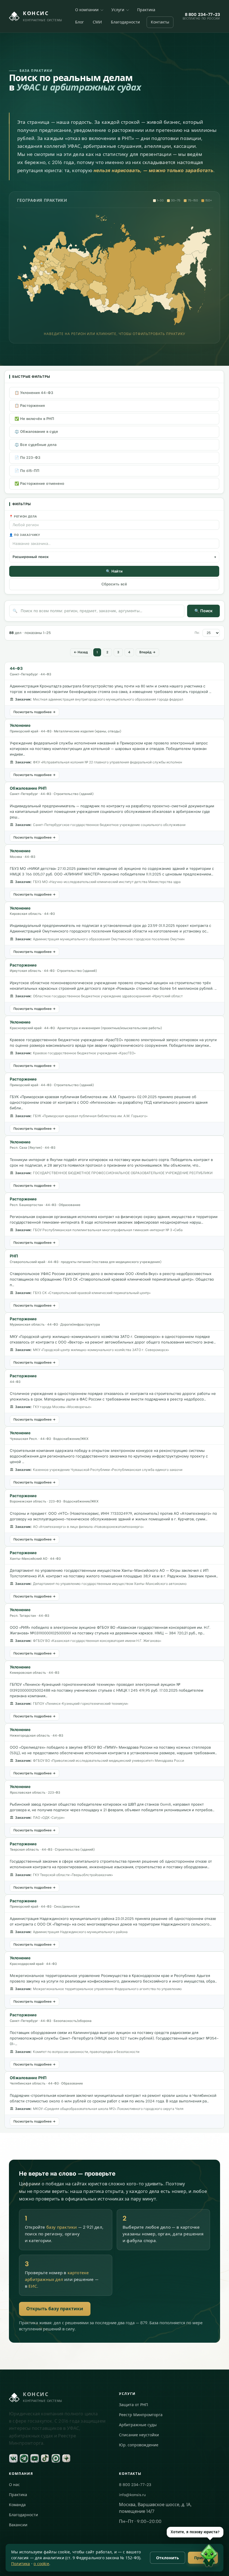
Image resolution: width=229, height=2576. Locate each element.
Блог (79, 22)
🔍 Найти (114, 571)
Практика (146, 10)
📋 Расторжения (30, 406)
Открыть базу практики (55, 2309)
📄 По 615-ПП (27, 471)
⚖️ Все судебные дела (35, 445)
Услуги (118, 10)
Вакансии (18, 2525)
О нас (14, 2485)
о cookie (41, 2564)
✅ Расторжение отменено (39, 484)
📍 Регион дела (23, 517)
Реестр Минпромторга (141, 2415)
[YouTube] (35, 2458)
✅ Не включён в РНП (34, 419)
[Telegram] (24, 2458)
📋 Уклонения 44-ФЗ (34, 393)
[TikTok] (45, 2458)
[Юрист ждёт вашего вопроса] (104, 2556)
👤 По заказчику (25, 535)
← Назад (81, 652)
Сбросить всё (114, 584)
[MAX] (56, 2458)
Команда (17, 2505)
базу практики (62, 2227)
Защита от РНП (133, 2405)
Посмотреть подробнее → (34, 712)
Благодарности (125, 22)
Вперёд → (147, 652)
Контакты (160, 22)
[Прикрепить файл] (130, 2563)
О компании (87, 10)
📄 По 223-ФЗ (27, 458)
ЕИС (33, 2286)
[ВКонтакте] (13, 2458)
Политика (21, 2564)
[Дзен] (66, 2458)
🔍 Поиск (203, 611)
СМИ (97, 22)
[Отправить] (216, 2563)
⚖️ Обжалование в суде (36, 432)
